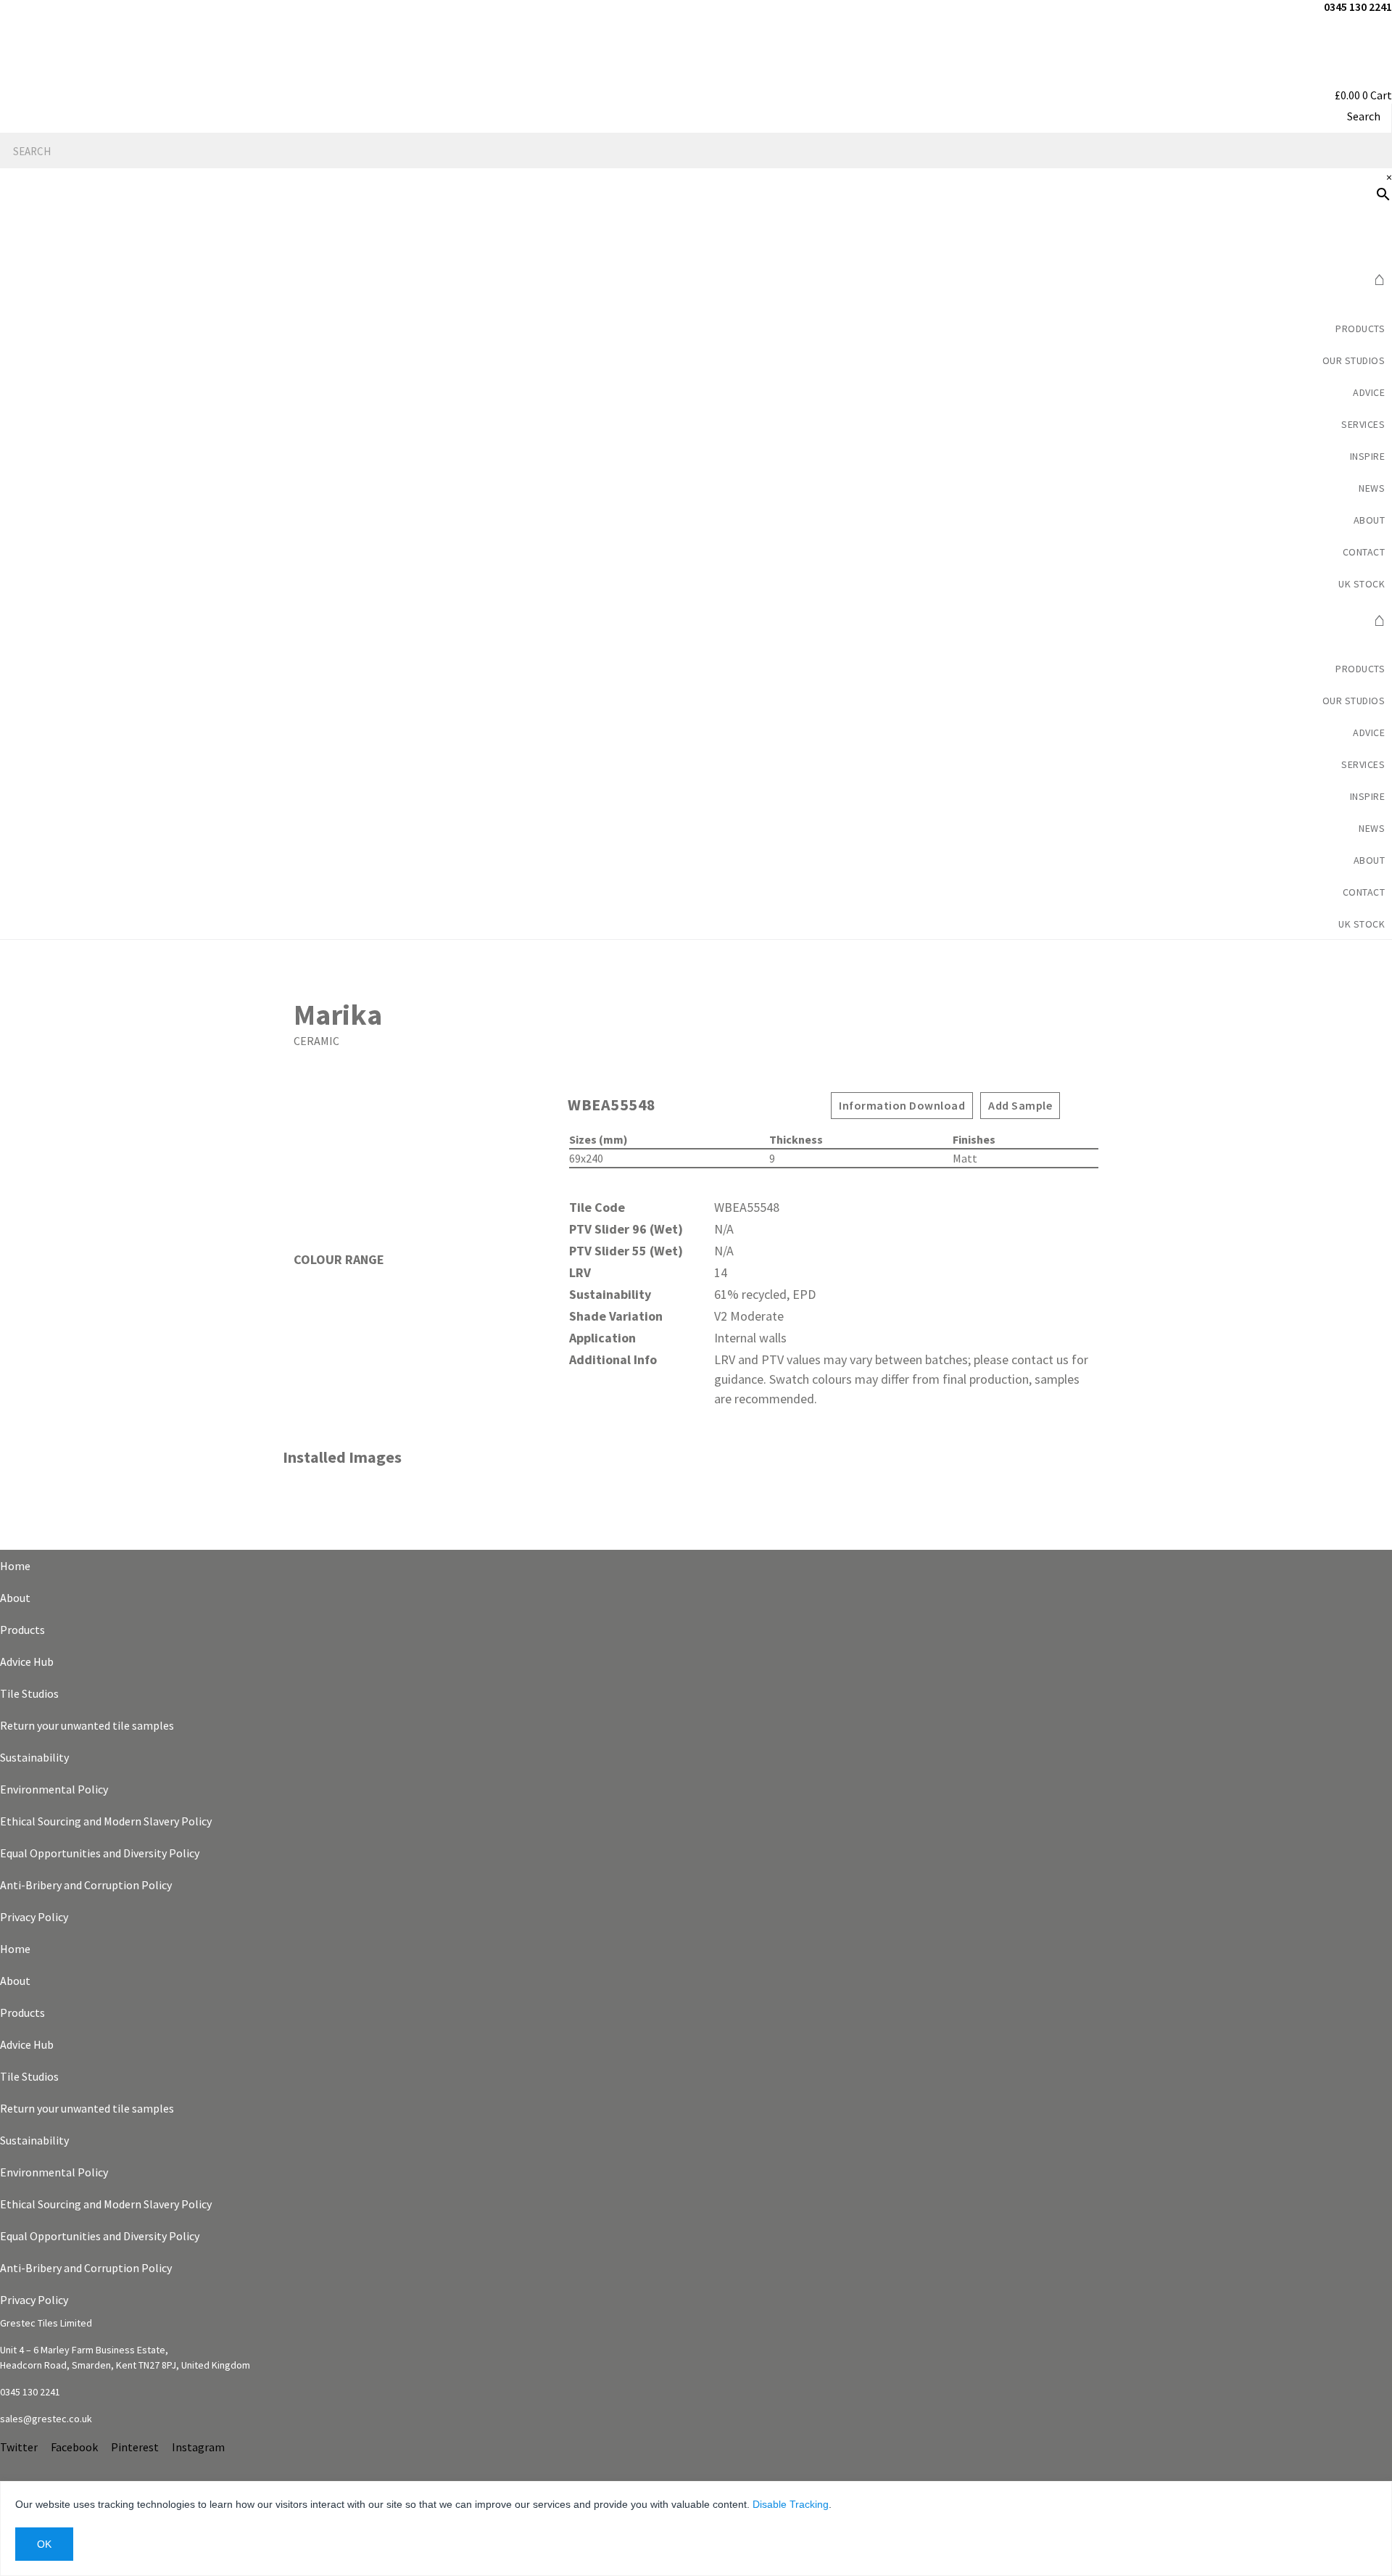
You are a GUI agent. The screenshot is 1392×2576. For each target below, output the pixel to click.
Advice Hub (27, 1661)
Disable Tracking (791, 2504)
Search (1364, 116)
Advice (1369, 392)
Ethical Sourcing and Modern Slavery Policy (106, 1821)
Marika (338, 1015)
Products (1360, 329)
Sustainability (34, 1757)
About (15, 1598)
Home (15, 1566)
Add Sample (1020, 1105)
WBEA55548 (612, 1105)
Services (1363, 424)
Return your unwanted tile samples (87, 1725)
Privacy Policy (34, 1917)
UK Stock (1362, 584)
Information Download (902, 1105)
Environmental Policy (54, 1789)
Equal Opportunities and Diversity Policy (100, 1853)
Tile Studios (29, 1693)
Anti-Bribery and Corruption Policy (86, 1885)
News (1372, 488)
